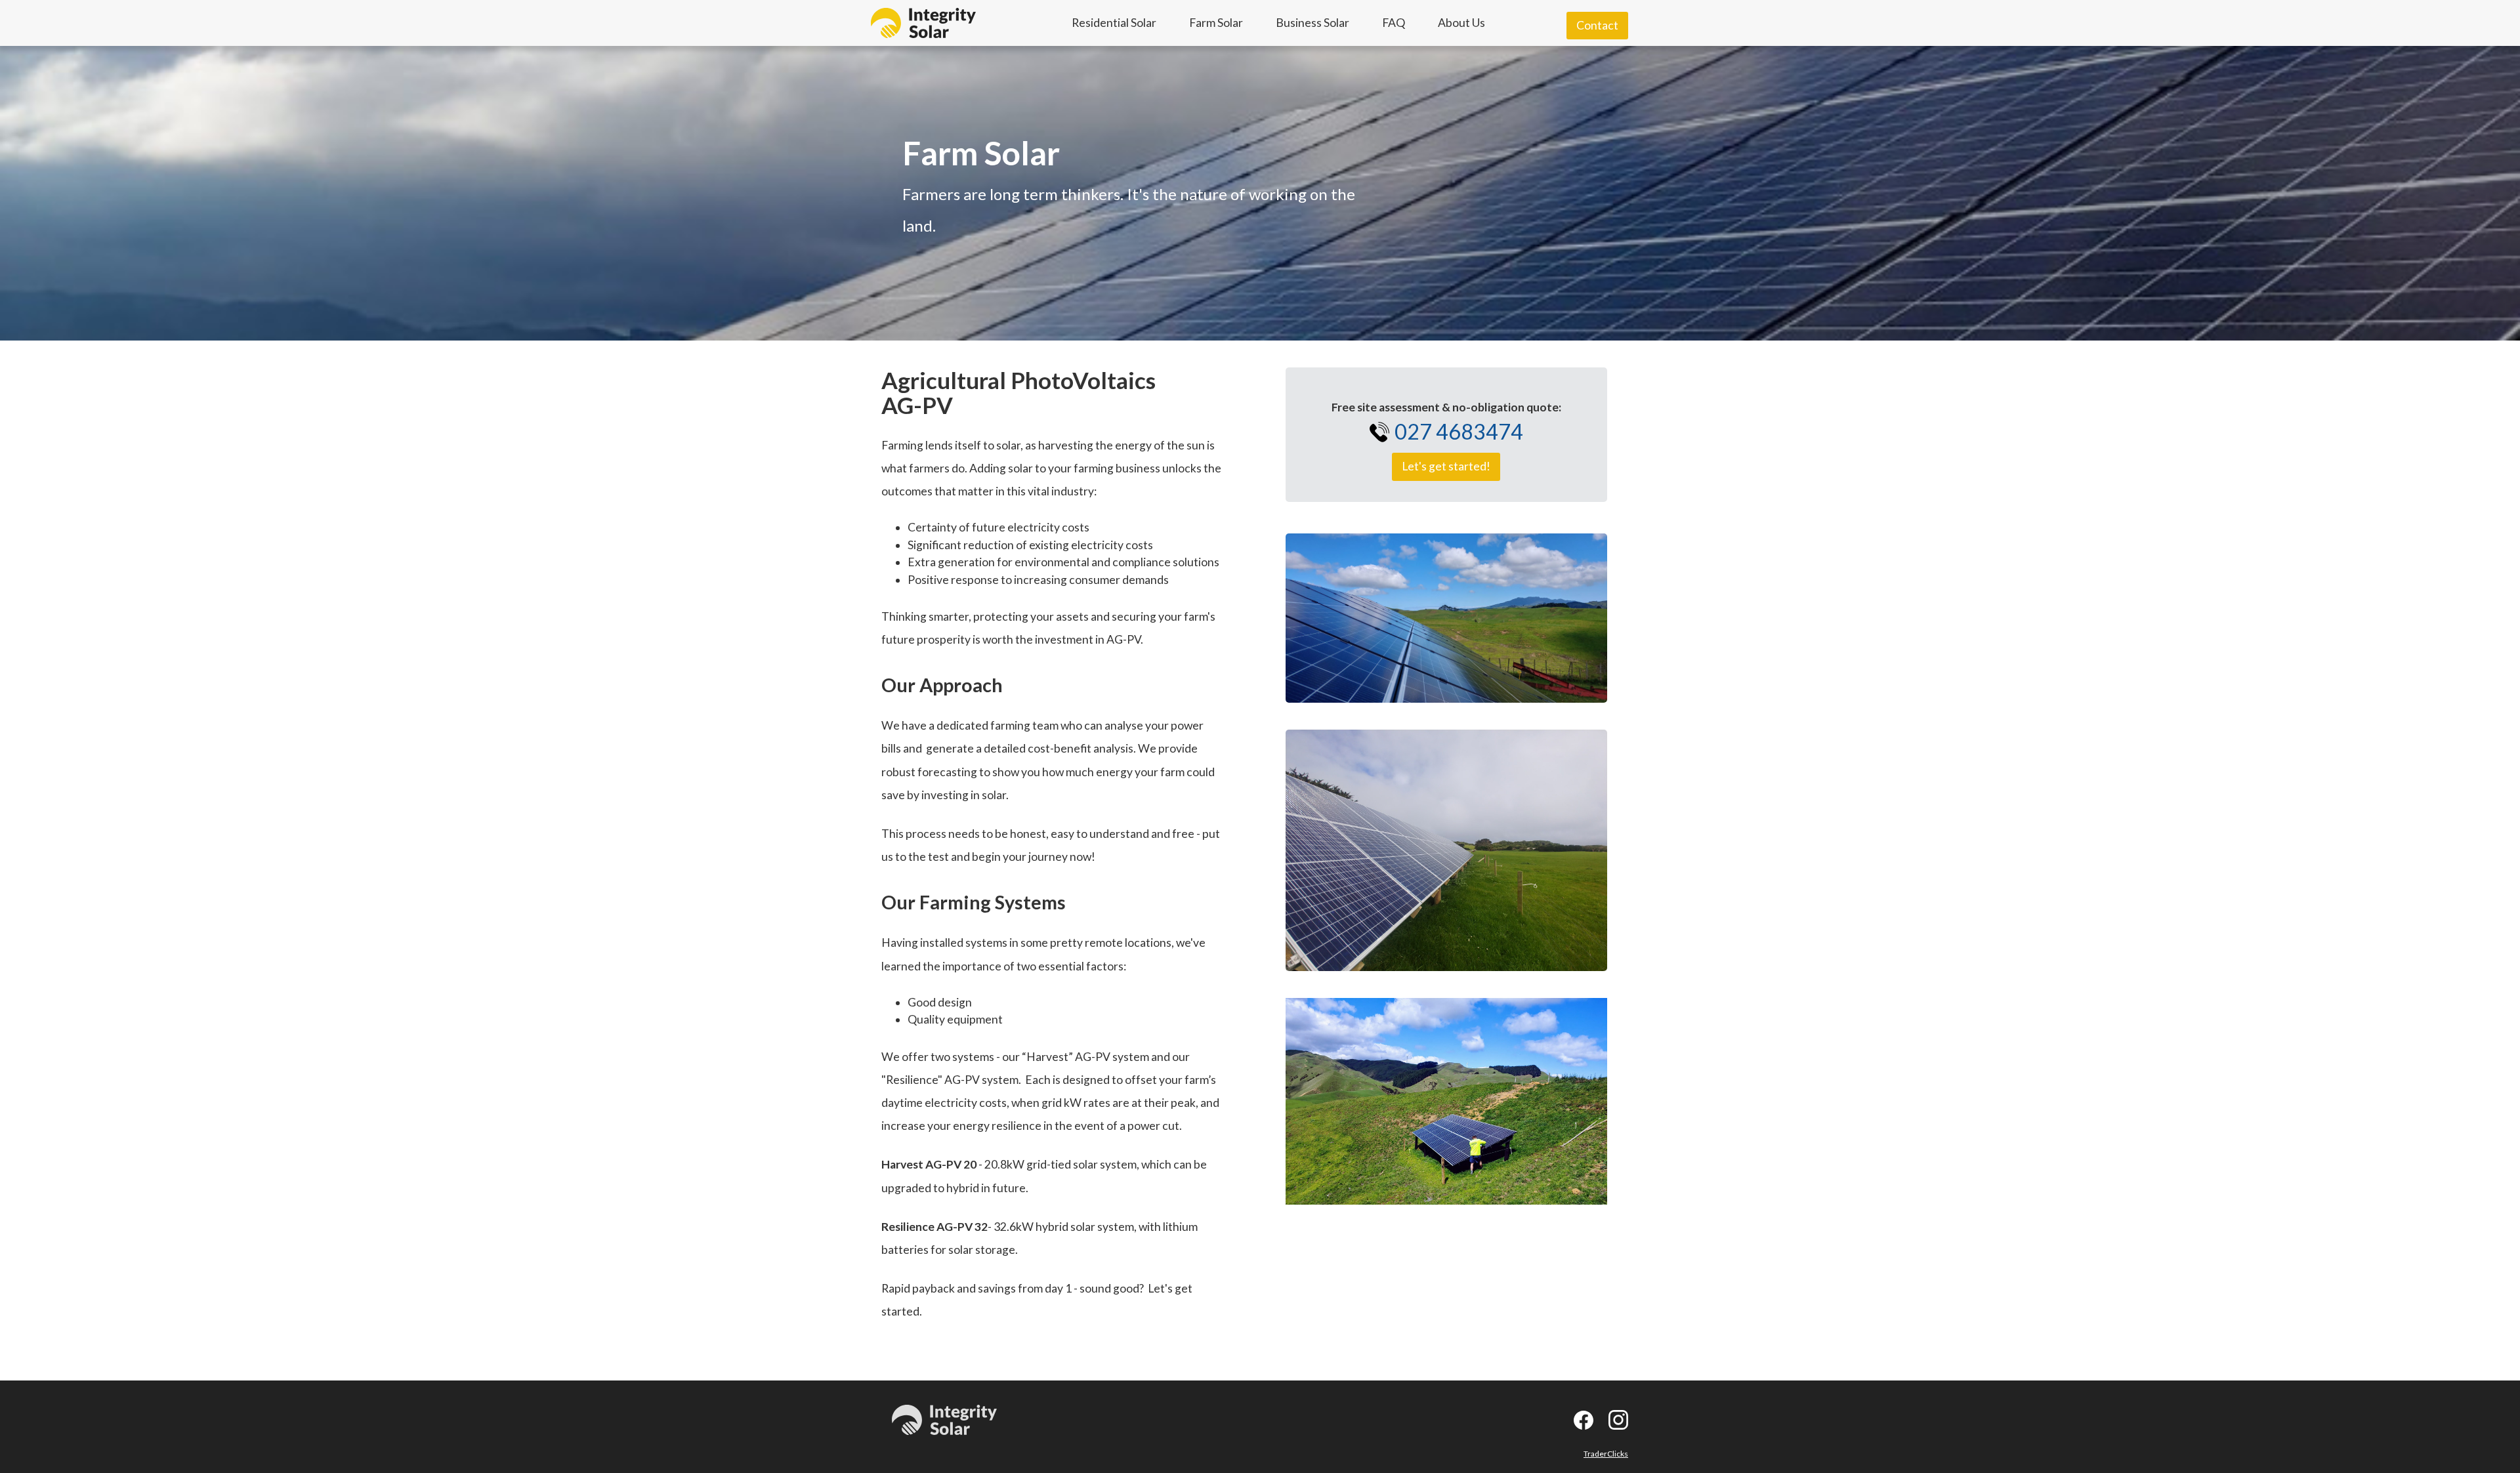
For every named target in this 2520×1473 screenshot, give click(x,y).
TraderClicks (1606, 1454)
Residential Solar (1114, 23)
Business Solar (1312, 23)
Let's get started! (1446, 466)
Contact (1597, 25)
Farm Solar (1216, 23)
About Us (1461, 23)
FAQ (1394, 23)
